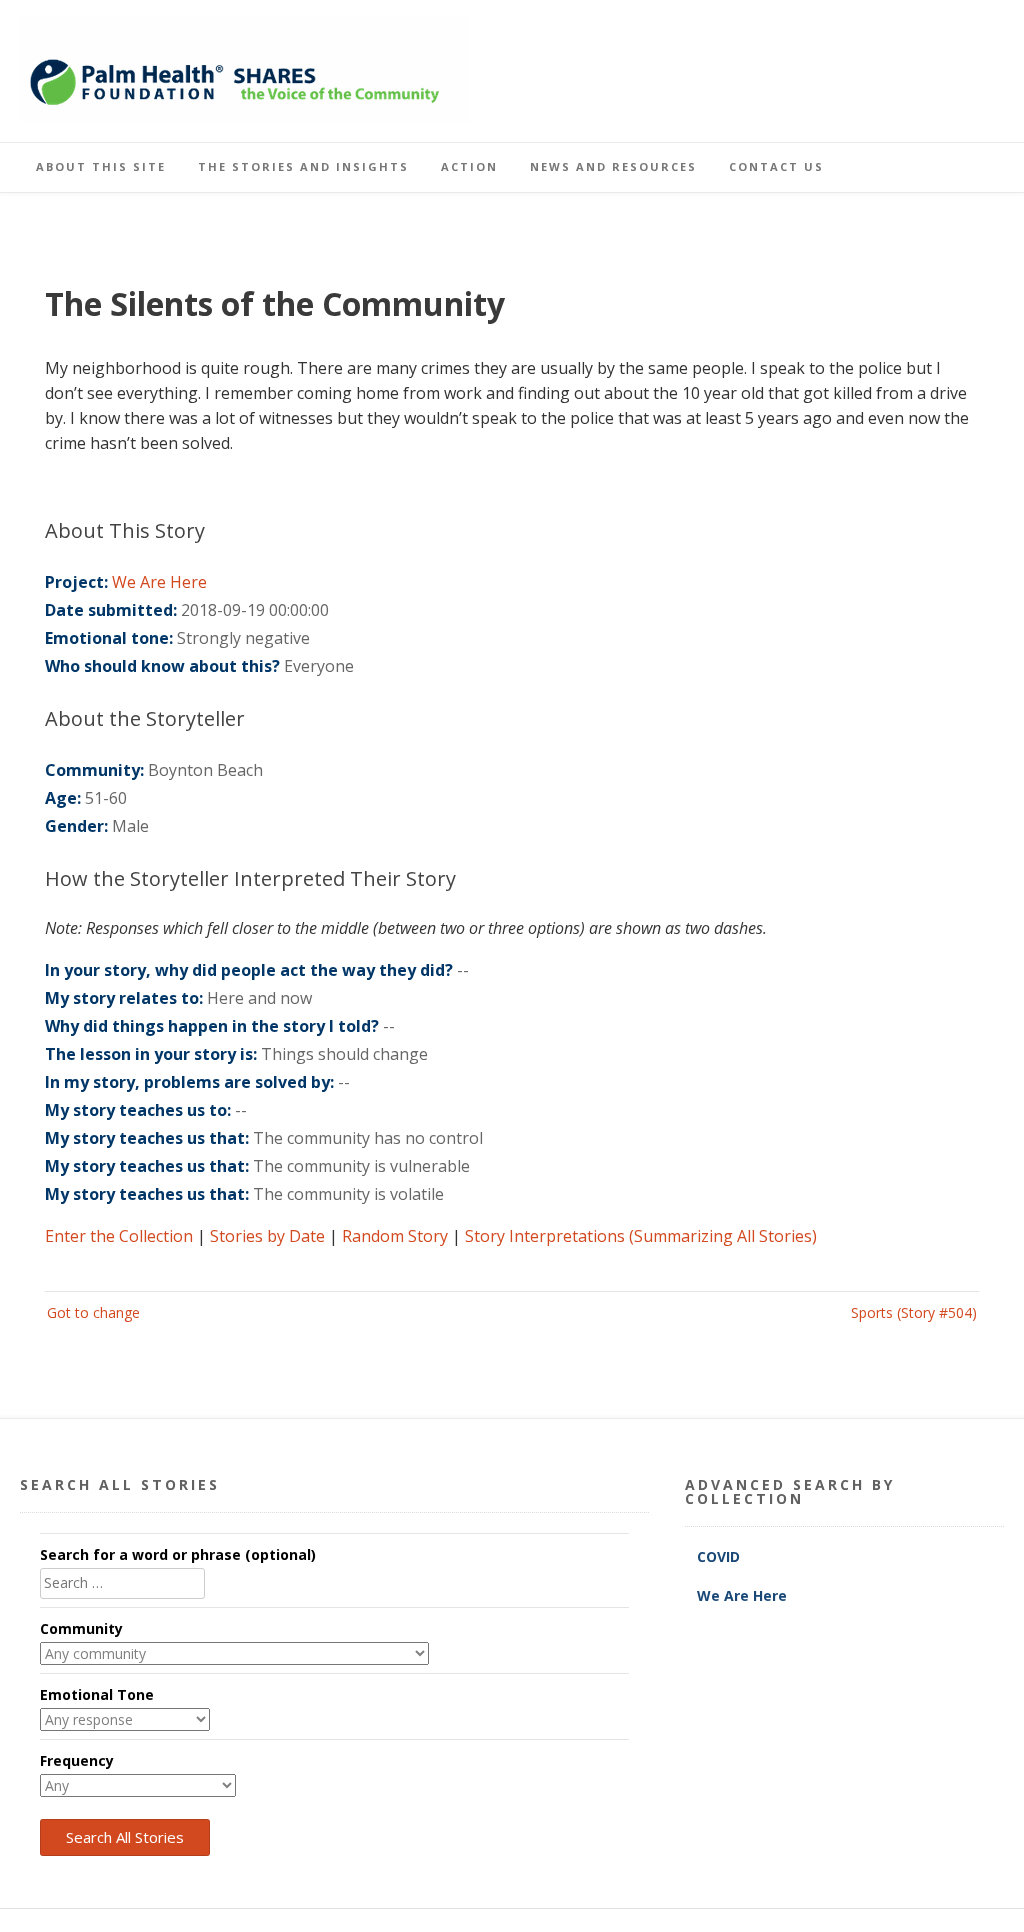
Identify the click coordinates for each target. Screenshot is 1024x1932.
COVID (720, 1556)
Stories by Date (267, 1236)
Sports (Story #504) (914, 1312)
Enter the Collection (119, 1236)
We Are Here (159, 582)
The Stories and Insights (303, 166)
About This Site (101, 166)
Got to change (93, 1312)
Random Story (395, 1236)
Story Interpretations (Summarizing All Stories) (641, 1236)
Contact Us (776, 166)
